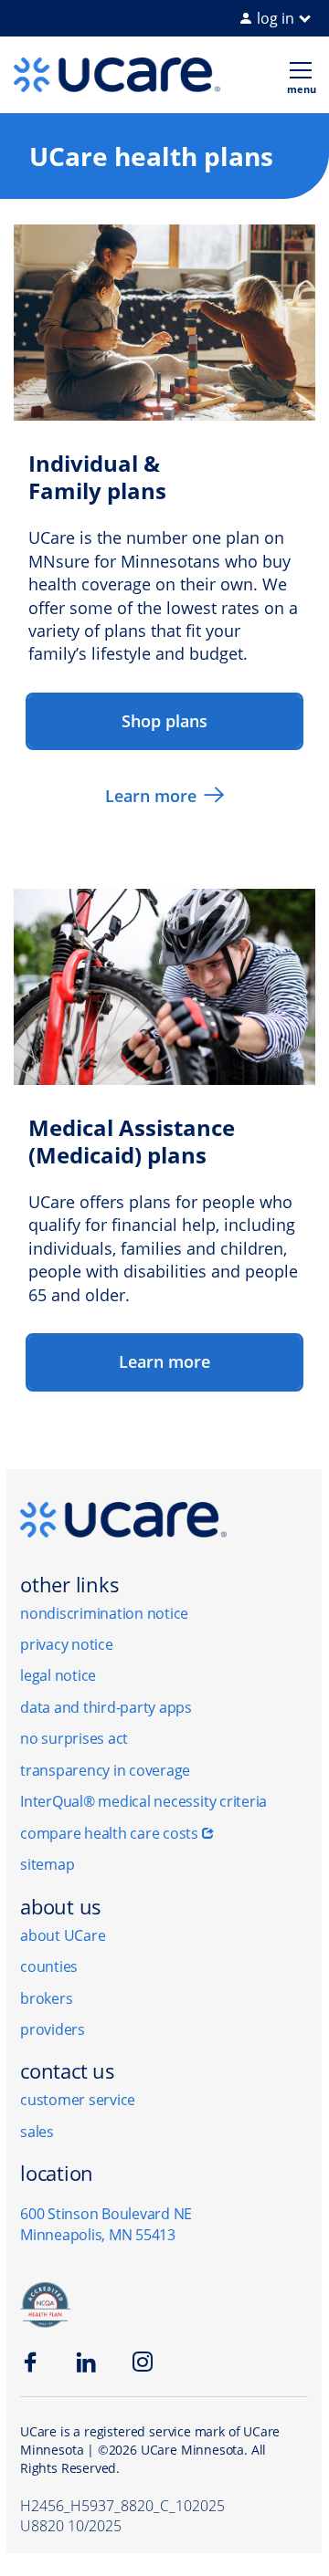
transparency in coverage (105, 1770)
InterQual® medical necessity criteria (143, 1801)
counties (49, 1966)
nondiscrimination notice (104, 1613)
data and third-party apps (106, 1707)
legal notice (58, 1675)
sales (37, 2132)
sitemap (47, 1864)
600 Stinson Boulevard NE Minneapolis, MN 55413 (106, 2224)
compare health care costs (109, 1833)
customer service (78, 2100)
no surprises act (74, 1738)
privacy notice (67, 1644)
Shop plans (164, 721)
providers (53, 2029)
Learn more (151, 796)
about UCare (63, 1935)
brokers (46, 1998)
